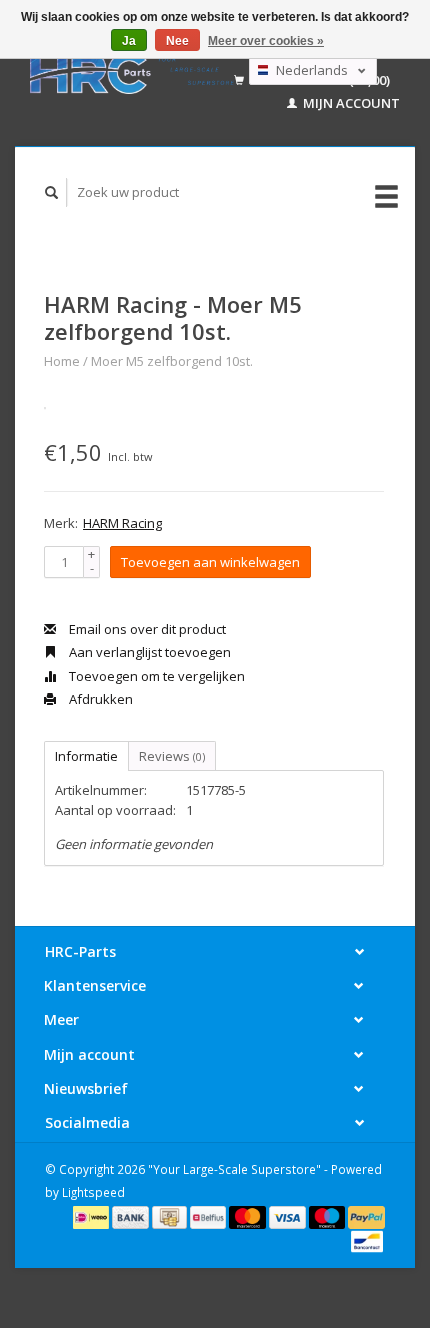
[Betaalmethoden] (92, 1216)
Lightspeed (93, 1192)
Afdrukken (99, 699)
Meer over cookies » (266, 41)
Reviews (172, 756)
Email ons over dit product (146, 629)
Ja (129, 41)
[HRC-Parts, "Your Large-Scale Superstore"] (132, 72)
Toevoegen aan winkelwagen (210, 562)
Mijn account (350, 103)
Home (62, 361)
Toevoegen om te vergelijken (155, 676)
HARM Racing (122, 523)
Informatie (86, 756)
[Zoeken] (52, 192)
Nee (177, 41)
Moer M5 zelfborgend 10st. (172, 361)
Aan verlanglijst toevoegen (148, 652)
